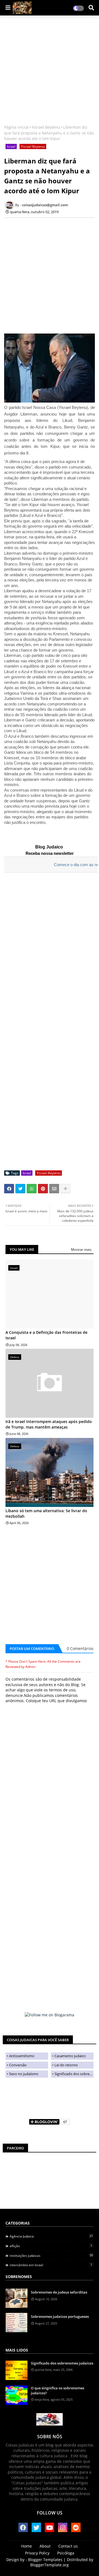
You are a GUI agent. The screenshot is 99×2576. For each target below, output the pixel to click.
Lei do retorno (66, 2065)
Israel (11, 146)
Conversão (18, 2065)
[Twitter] (20, 1189)
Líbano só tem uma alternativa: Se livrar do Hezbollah (46, 1513)
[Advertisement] (50, 71)
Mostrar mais (81, 1249)
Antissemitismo (22, 2056)
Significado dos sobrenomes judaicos (74, 2074)
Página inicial (16, 127)
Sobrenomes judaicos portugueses (60, 2316)
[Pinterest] (43, 1189)
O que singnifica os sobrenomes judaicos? (57, 2390)
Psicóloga (66, 2553)
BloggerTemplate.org (50, 2565)
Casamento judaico (70, 2056)
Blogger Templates (45, 2560)
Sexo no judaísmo (24, 2074)
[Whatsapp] (32, 1189)
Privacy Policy (37, 2553)
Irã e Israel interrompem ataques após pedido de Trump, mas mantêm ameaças (49, 1424)
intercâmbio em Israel (51, 2265)
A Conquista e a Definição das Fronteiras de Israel (46, 1335)
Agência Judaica (51, 2236)
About (45, 2546)
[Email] (54, 1189)
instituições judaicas (51, 2255)
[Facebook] (9, 1189)
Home (27, 2546)
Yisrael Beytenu (46, 127)
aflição (51, 2246)
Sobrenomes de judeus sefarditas (59, 2292)
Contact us (68, 2546)
